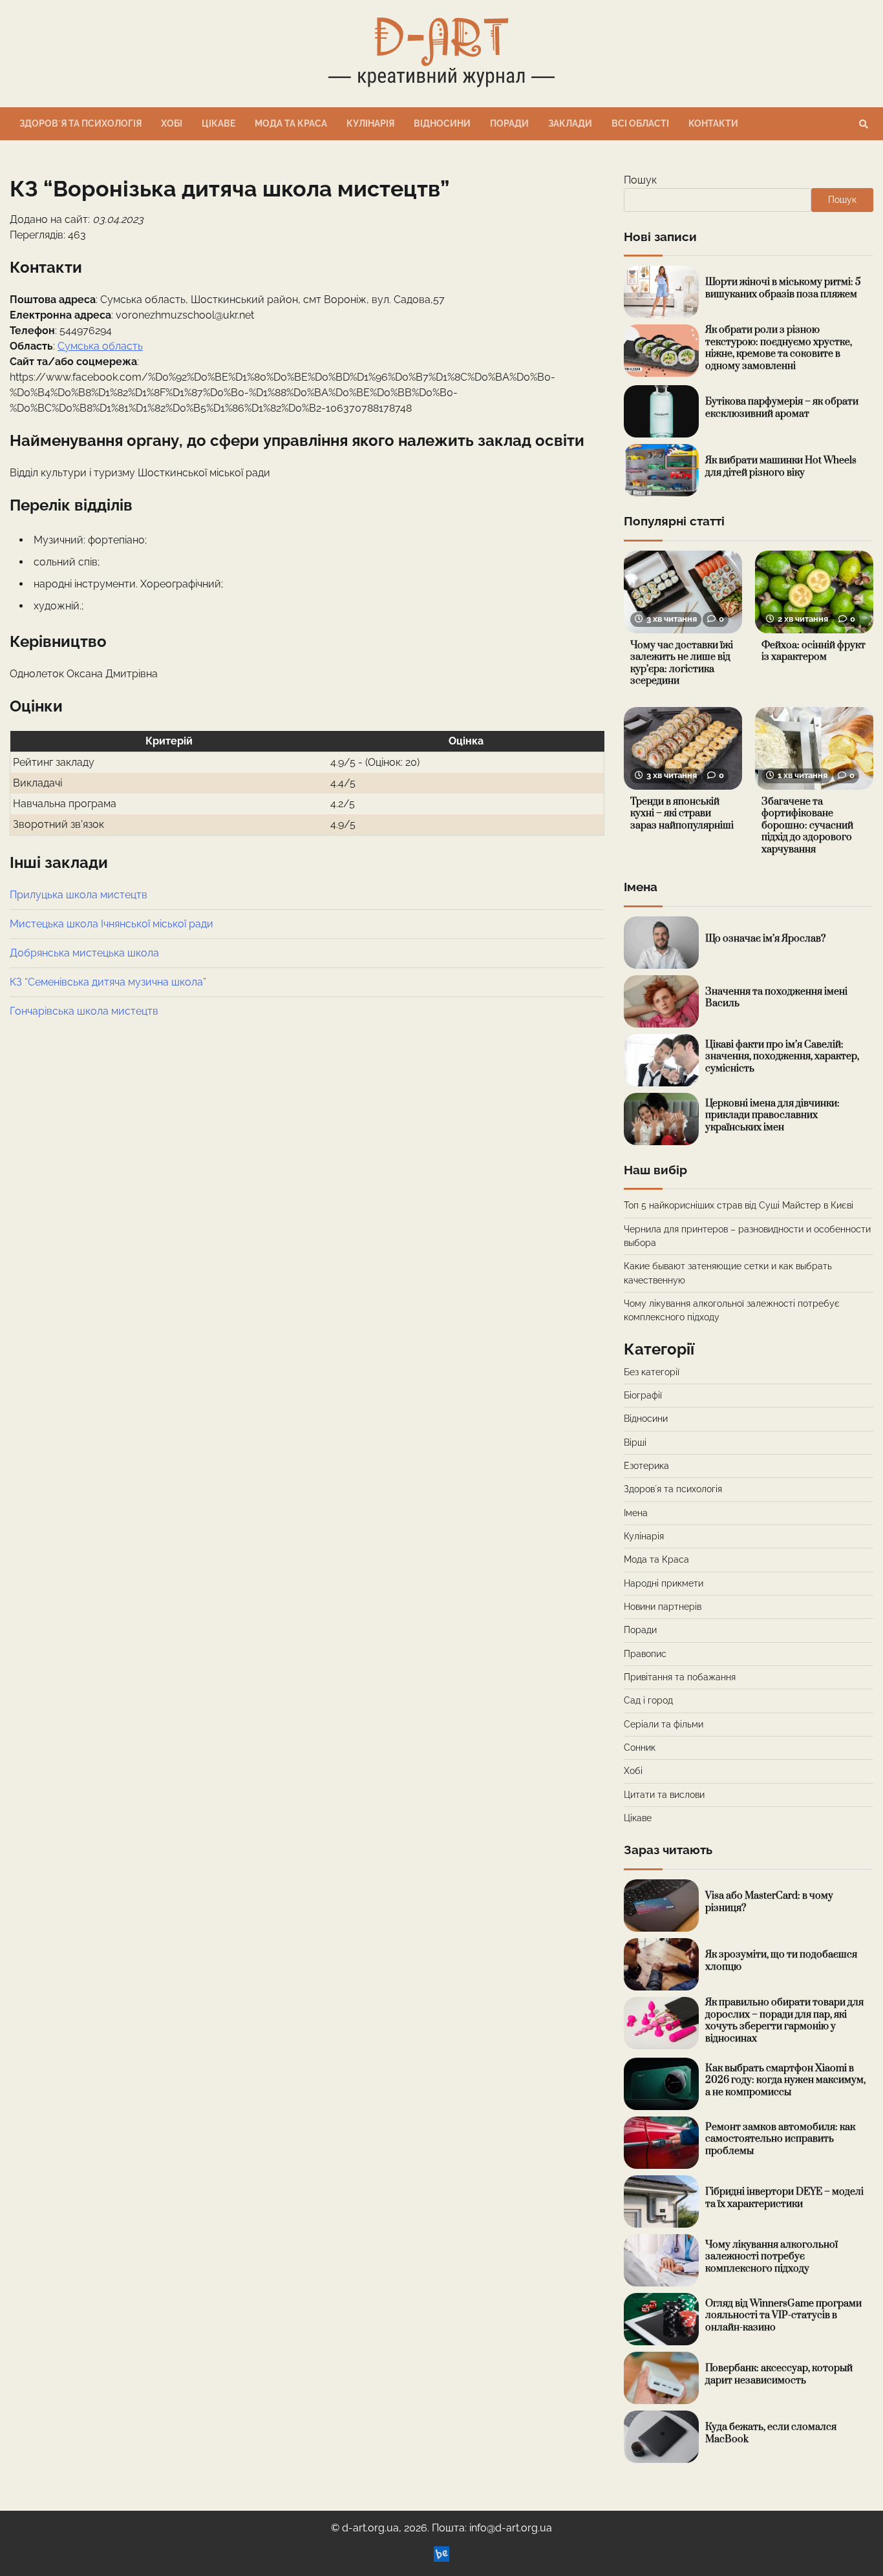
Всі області (640, 123)
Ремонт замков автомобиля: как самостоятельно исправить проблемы (780, 2139)
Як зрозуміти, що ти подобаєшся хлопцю (781, 1961)
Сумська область (100, 346)
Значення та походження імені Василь (776, 998)
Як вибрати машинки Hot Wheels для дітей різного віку (781, 467)
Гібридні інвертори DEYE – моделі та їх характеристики (784, 2198)
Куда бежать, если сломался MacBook (771, 2433)
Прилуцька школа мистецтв (79, 895)
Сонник (640, 1747)
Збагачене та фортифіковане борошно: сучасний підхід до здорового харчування (807, 826)
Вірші (635, 1442)
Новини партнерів (663, 1607)
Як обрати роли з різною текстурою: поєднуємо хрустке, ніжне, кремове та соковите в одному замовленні (779, 348)
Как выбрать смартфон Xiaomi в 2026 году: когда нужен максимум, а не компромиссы (785, 2080)
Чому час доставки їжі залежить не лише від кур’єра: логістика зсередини (682, 663)
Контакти (713, 123)
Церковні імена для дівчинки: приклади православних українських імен (772, 1115)
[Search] (864, 124)
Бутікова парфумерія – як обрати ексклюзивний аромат (782, 408)
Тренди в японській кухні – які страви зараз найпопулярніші (682, 814)
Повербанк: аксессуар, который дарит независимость (779, 2374)
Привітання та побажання (680, 1677)
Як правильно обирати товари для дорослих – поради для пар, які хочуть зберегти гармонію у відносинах (784, 2021)
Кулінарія (370, 123)
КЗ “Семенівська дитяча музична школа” (108, 982)
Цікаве (218, 123)
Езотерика (646, 1466)
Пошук (640, 180)
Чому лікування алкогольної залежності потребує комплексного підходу (771, 2257)
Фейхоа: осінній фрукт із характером (814, 651)
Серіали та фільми (664, 1724)
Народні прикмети (664, 1583)
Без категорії (652, 1372)
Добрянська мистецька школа (84, 953)
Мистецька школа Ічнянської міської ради (112, 924)
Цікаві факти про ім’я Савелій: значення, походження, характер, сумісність (782, 1057)
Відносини (442, 123)
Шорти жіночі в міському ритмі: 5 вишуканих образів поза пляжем (783, 288)
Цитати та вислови (664, 1795)
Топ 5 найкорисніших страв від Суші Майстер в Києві (739, 1205)
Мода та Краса (291, 123)
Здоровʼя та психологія (80, 123)
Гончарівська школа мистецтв (84, 1011)
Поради (509, 123)
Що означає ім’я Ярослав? (765, 939)
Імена (636, 1513)
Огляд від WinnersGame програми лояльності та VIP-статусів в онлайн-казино (783, 2316)
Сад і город (648, 1700)
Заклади (570, 123)
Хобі (172, 123)
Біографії (643, 1395)
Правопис (645, 1654)
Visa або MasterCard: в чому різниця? (769, 1902)
